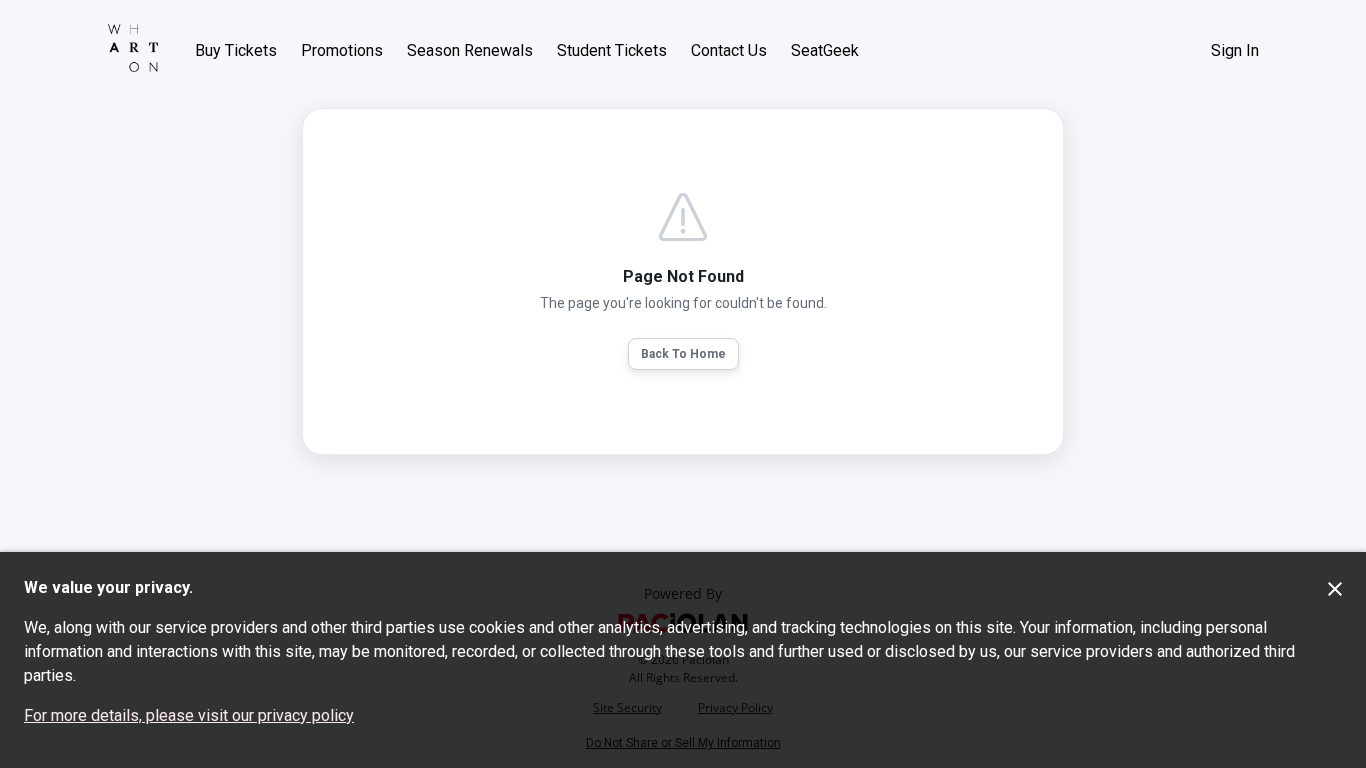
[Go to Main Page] (133, 50)
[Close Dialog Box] (1335, 589)
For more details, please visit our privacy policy (189, 715)
